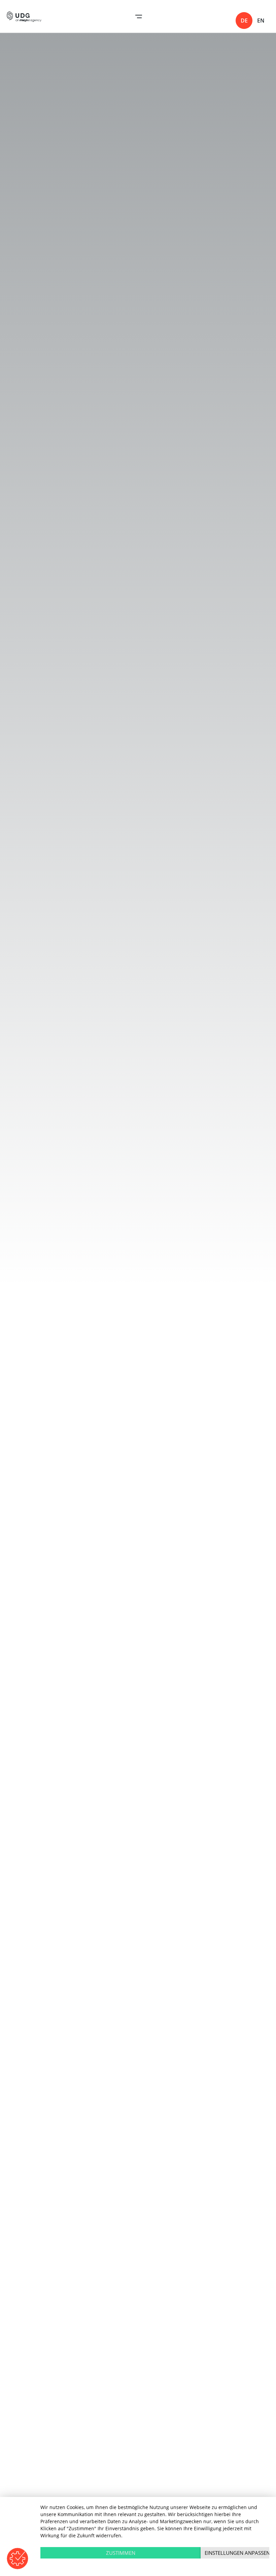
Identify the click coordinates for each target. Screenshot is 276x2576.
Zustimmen (121, 2553)
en (261, 21)
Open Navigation (139, 16)
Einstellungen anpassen (237, 2553)
